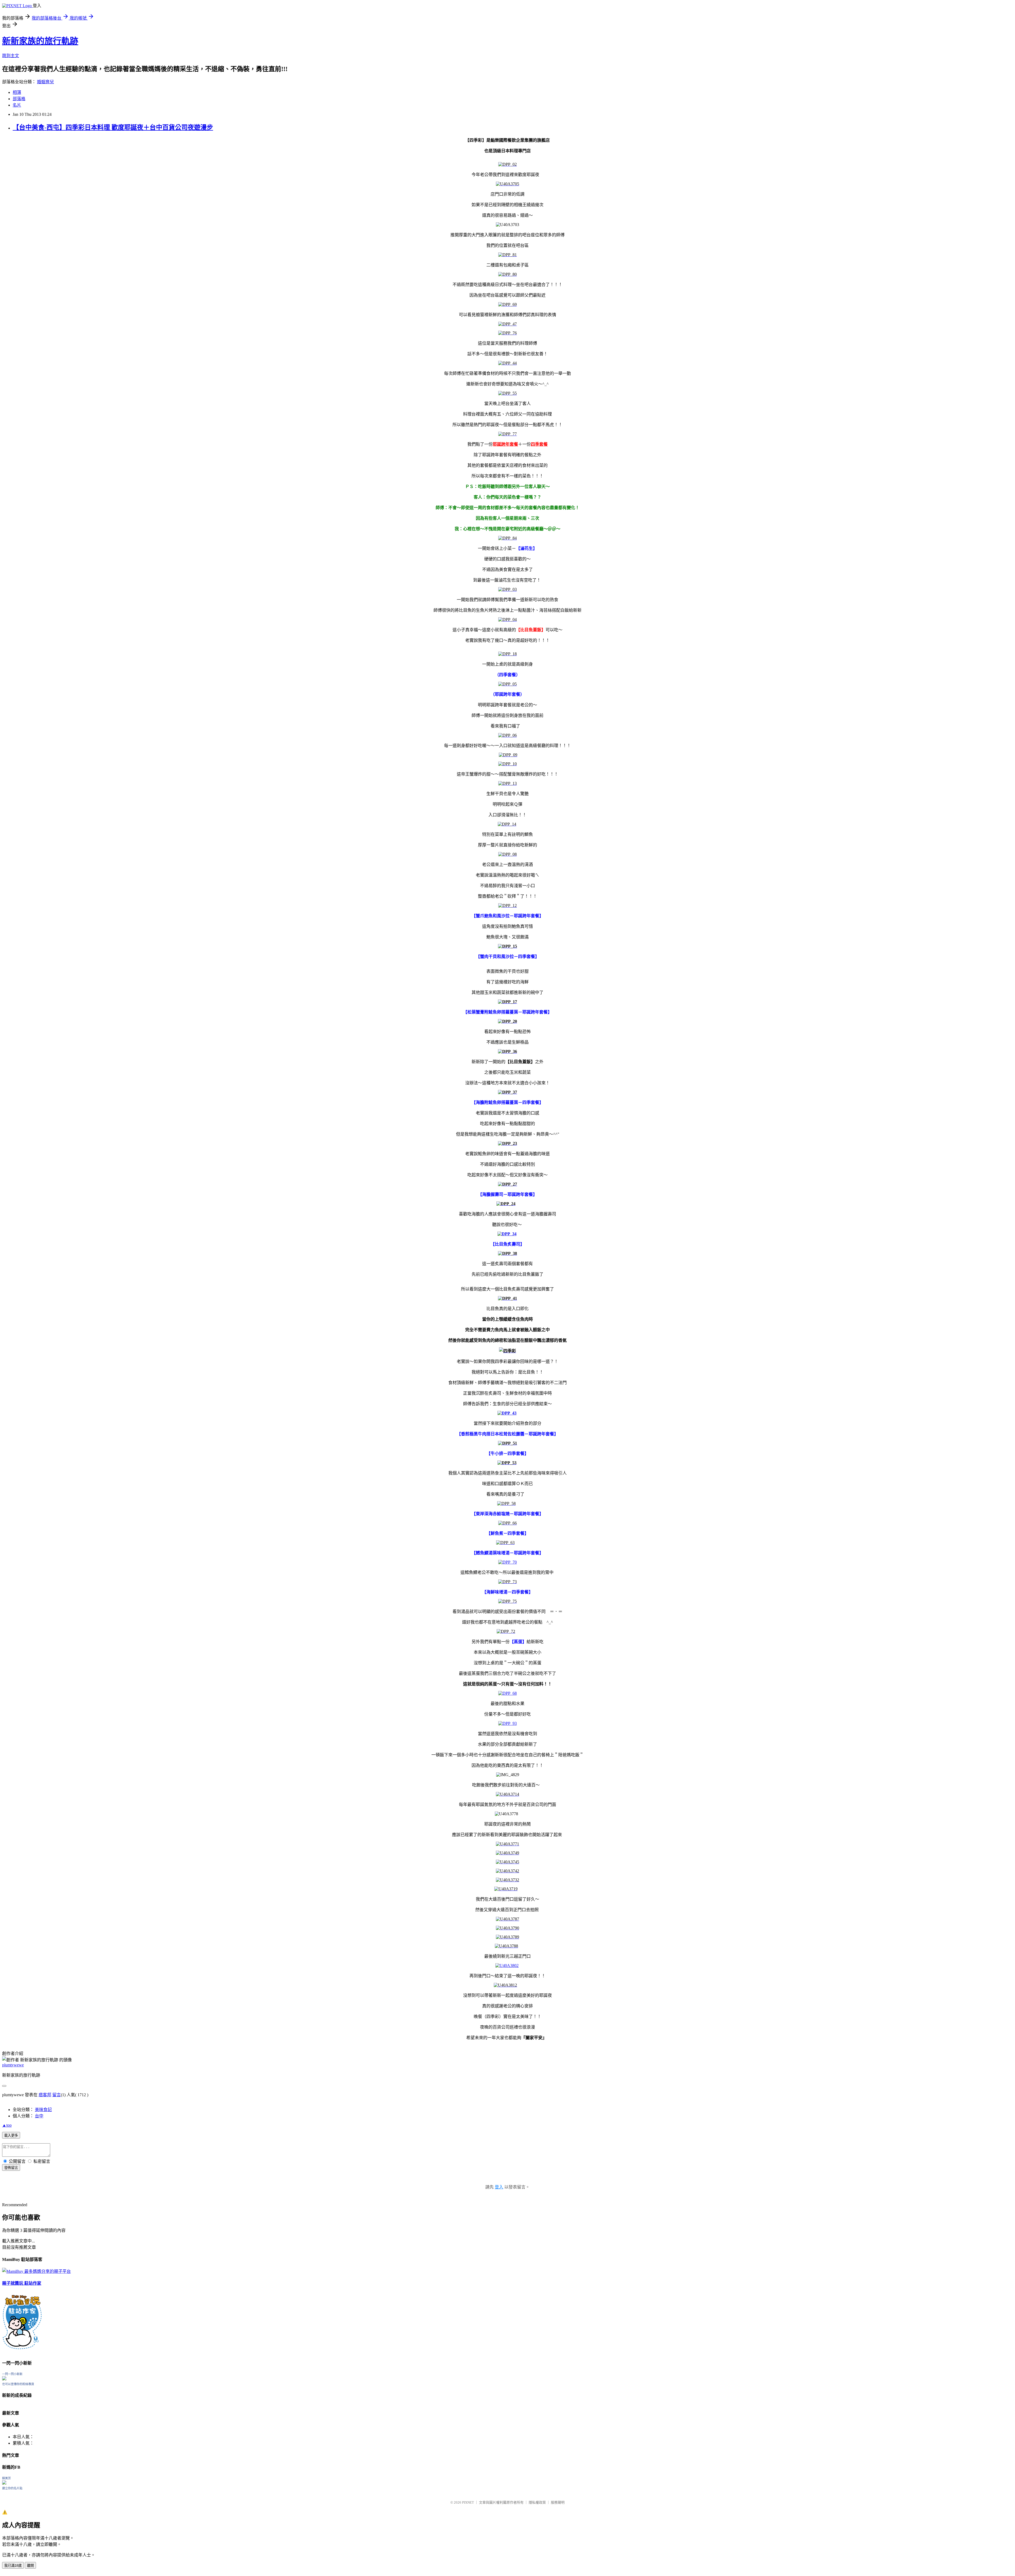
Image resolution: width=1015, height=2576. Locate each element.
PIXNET (468, 2502)
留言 (57, 2095)
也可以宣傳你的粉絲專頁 (18, 2384)
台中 (39, 2116)
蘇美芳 (6, 2478)
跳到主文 (11, 56)
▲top (7, 2125)
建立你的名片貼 (12, 2488)
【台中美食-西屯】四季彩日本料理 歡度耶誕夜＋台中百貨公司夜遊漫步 (113, 127)
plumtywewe (13, 2065)
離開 (30, 2566)
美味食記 (43, 2110)
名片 (17, 105)
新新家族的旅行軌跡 (40, 41)
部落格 (19, 99)
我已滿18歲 (13, 2566)
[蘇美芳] (4, 2483)
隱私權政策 (537, 2502)
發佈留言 (11, 2168)
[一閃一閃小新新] (4, 2379)
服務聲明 (558, 2502)
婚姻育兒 (45, 82)
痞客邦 (45, 2095)
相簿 (17, 92)
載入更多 (11, 2135)
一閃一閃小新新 (12, 2374)
